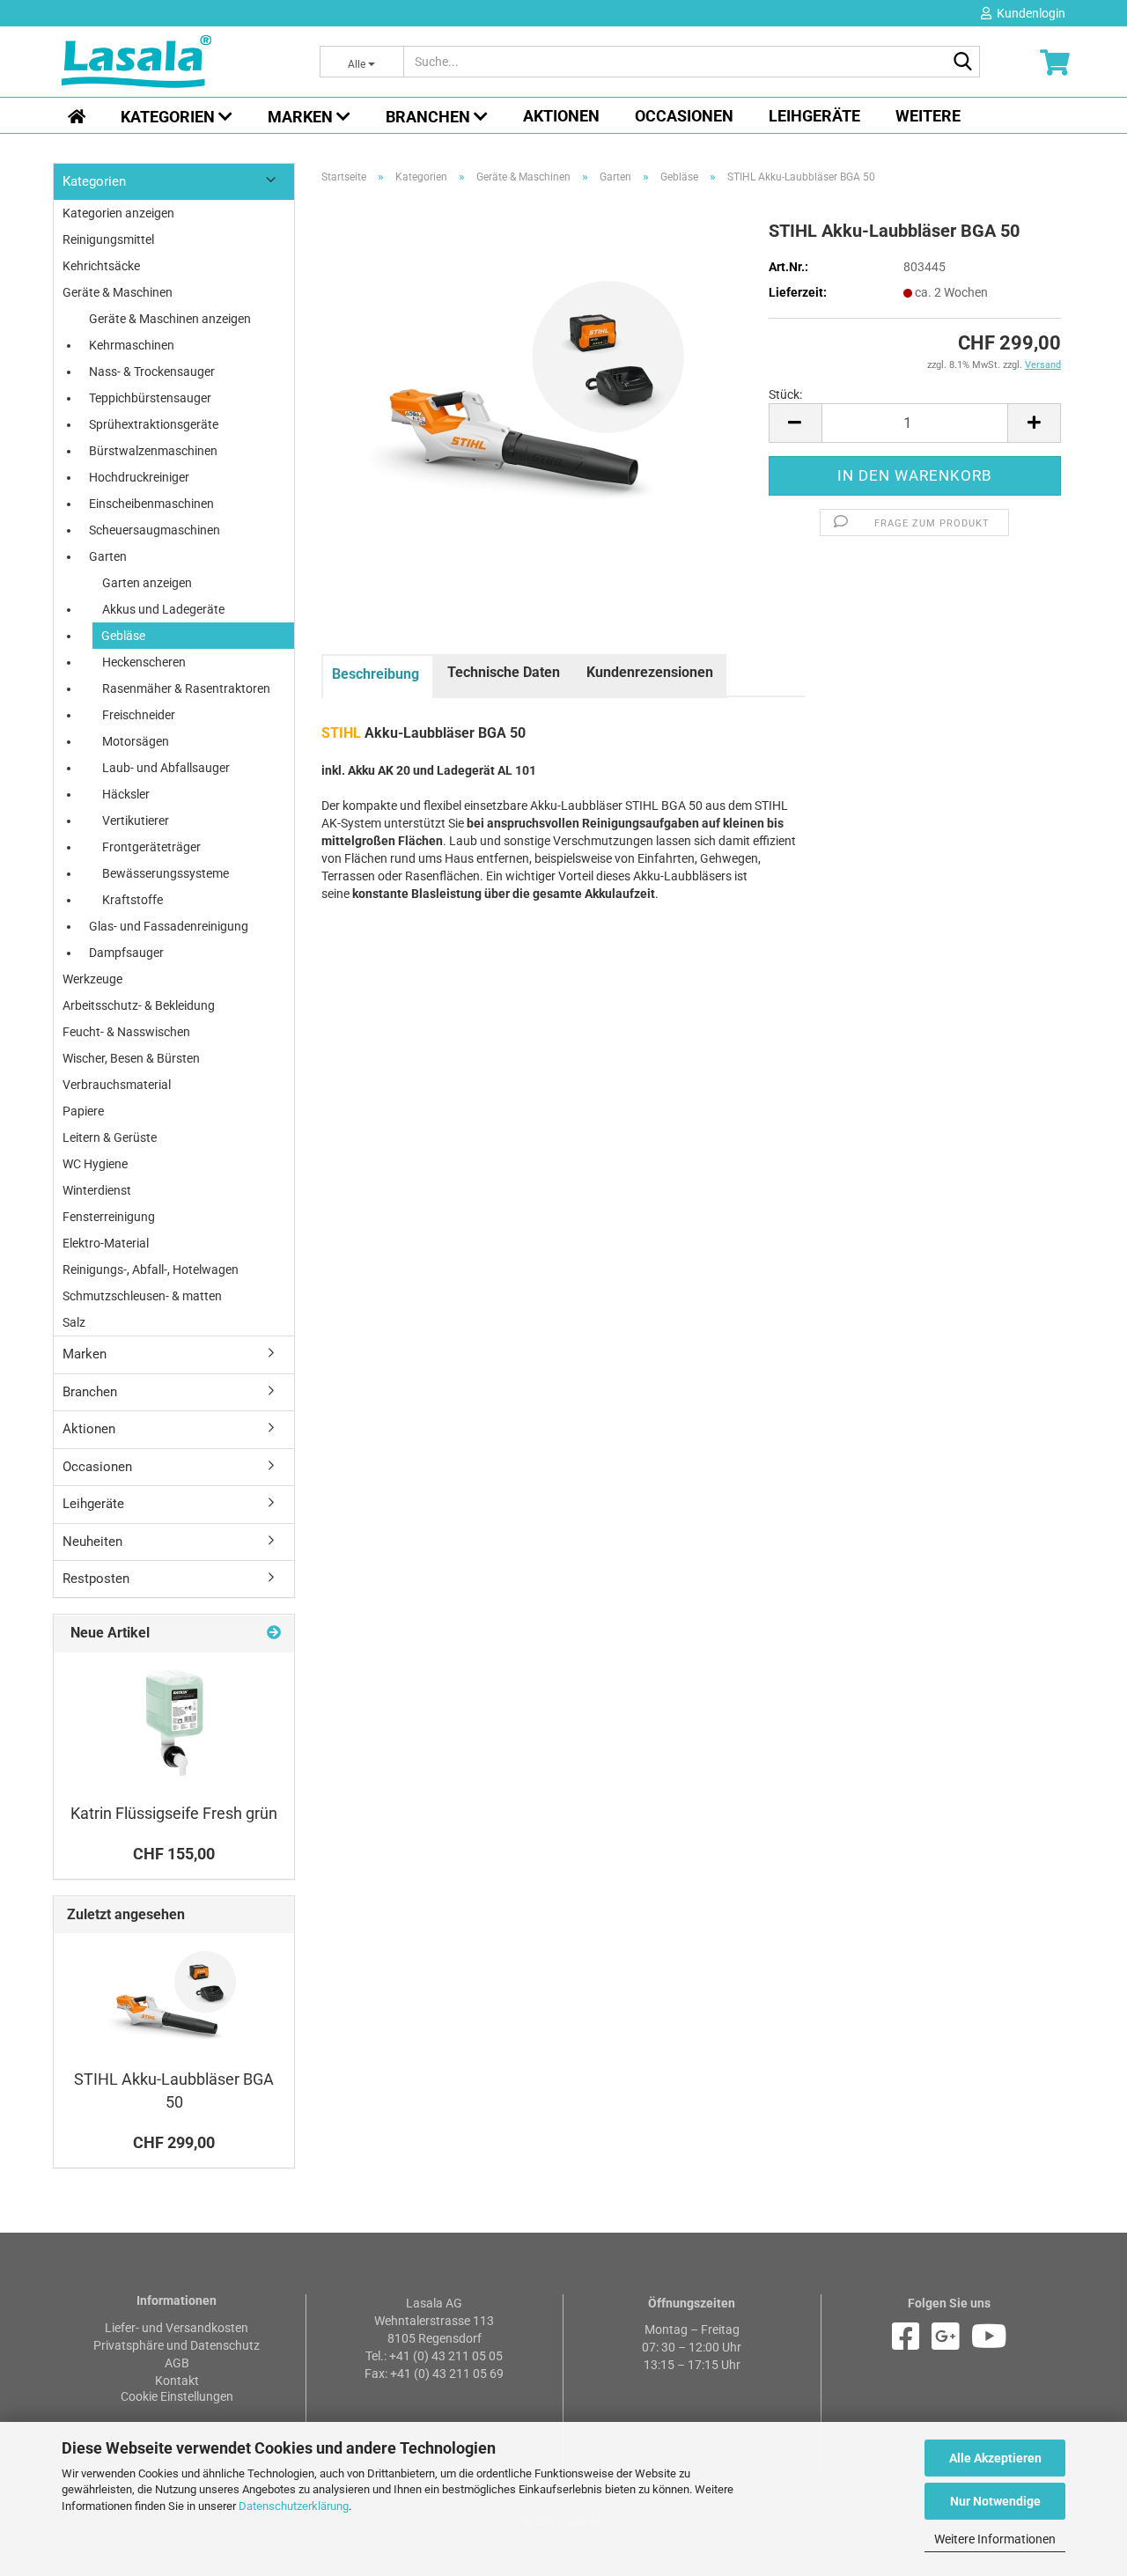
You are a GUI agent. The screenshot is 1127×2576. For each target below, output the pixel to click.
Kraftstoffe (133, 900)
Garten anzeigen (147, 583)
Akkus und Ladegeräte (163, 609)
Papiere (83, 1111)
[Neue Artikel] (274, 1634)
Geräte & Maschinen (118, 292)
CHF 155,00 (174, 1854)
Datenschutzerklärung (294, 2506)
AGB (177, 2363)
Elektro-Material (106, 1243)
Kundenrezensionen (650, 672)
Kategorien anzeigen (118, 213)
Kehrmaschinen (132, 345)
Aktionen (561, 116)
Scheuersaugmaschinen (155, 530)
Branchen (430, 117)
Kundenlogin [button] (1028, 13)
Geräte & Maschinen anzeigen (170, 319)
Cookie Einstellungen (177, 2396)
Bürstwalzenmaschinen (153, 451)
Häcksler (126, 794)
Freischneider (139, 715)
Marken (302, 117)
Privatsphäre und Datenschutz (177, 2345)
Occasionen (684, 116)
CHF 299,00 (174, 2142)
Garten (108, 556)
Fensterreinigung (109, 1217)
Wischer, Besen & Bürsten (131, 1058)
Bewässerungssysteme (166, 873)
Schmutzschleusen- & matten (142, 1296)
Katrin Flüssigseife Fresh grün (174, 1813)
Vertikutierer (136, 821)
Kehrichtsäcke (101, 266)
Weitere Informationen (995, 2539)
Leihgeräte (814, 116)
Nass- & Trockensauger (152, 372)
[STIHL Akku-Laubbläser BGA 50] (532, 391)
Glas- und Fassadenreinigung (169, 926)
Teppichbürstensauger (150, 398)
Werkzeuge (92, 979)
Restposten (96, 1579)
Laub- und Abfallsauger (166, 768)
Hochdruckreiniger (139, 477)
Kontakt (177, 2381)
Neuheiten (92, 1542)
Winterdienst (97, 1190)
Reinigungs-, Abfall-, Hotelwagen (151, 1270)
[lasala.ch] (177, 62)
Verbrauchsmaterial (117, 1085)
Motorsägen (136, 741)
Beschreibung (376, 674)
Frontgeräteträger (151, 847)
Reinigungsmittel (108, 239)
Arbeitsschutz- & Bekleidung (139, 1005)
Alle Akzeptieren (995, 2458)
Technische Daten (504, 672)
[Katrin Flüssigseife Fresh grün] (174, 1723)
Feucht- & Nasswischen (126, 1032)
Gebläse (123, 636)
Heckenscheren (144, 662)
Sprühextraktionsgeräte (154, 424)
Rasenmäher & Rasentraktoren (186, 688)
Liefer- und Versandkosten (177, 2328)
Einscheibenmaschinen (151, 504)
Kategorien (169, 117)
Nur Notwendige (995, 2501)
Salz (74, 1322)
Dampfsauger (126, 953)
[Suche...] (963, 63)
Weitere (928, 116)
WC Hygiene (95, 1164)
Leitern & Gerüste (110, 1137)
